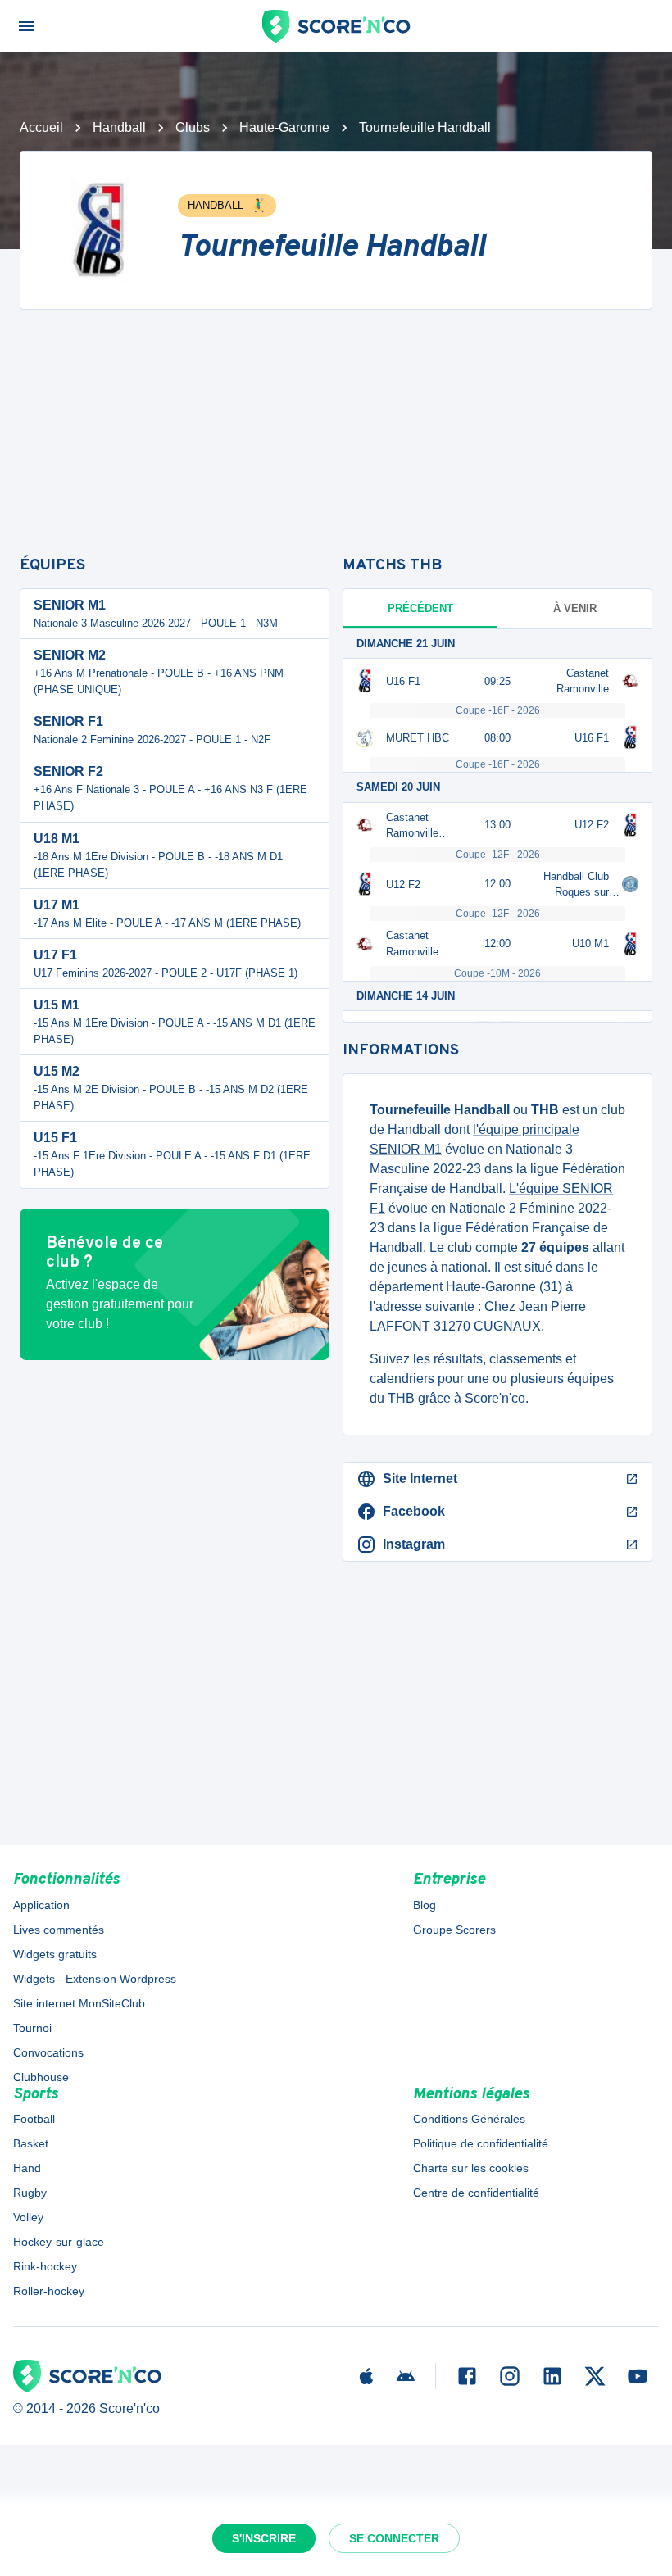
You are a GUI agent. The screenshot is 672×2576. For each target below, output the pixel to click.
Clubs (193, 127)
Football (34, 2119)
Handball (119, 127)
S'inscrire (264, 2538)
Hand (27, 2168)
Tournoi (32, 2028)
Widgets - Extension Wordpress (95, 1979)
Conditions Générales (469, 2119)
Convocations (48, 2052)
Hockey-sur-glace (59, 2242)
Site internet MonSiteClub (79, 2003)
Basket (31, 2143)
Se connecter (394, 2538)
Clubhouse (41, 2077)
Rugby (30, 2193)
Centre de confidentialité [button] (476, 2193)
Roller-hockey (49, 2291)
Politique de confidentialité (481, 2143)
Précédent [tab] (420, 608)
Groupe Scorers (454, 1930)
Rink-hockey (45, 2266)
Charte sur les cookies (471, 2168)
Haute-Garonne (284, 127)
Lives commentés (59, 1930)
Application (41, 1905)
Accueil (41, 127)
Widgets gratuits (55, 1954)
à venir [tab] (575, 608)
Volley (28, 2217)
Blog (425, 1905)
